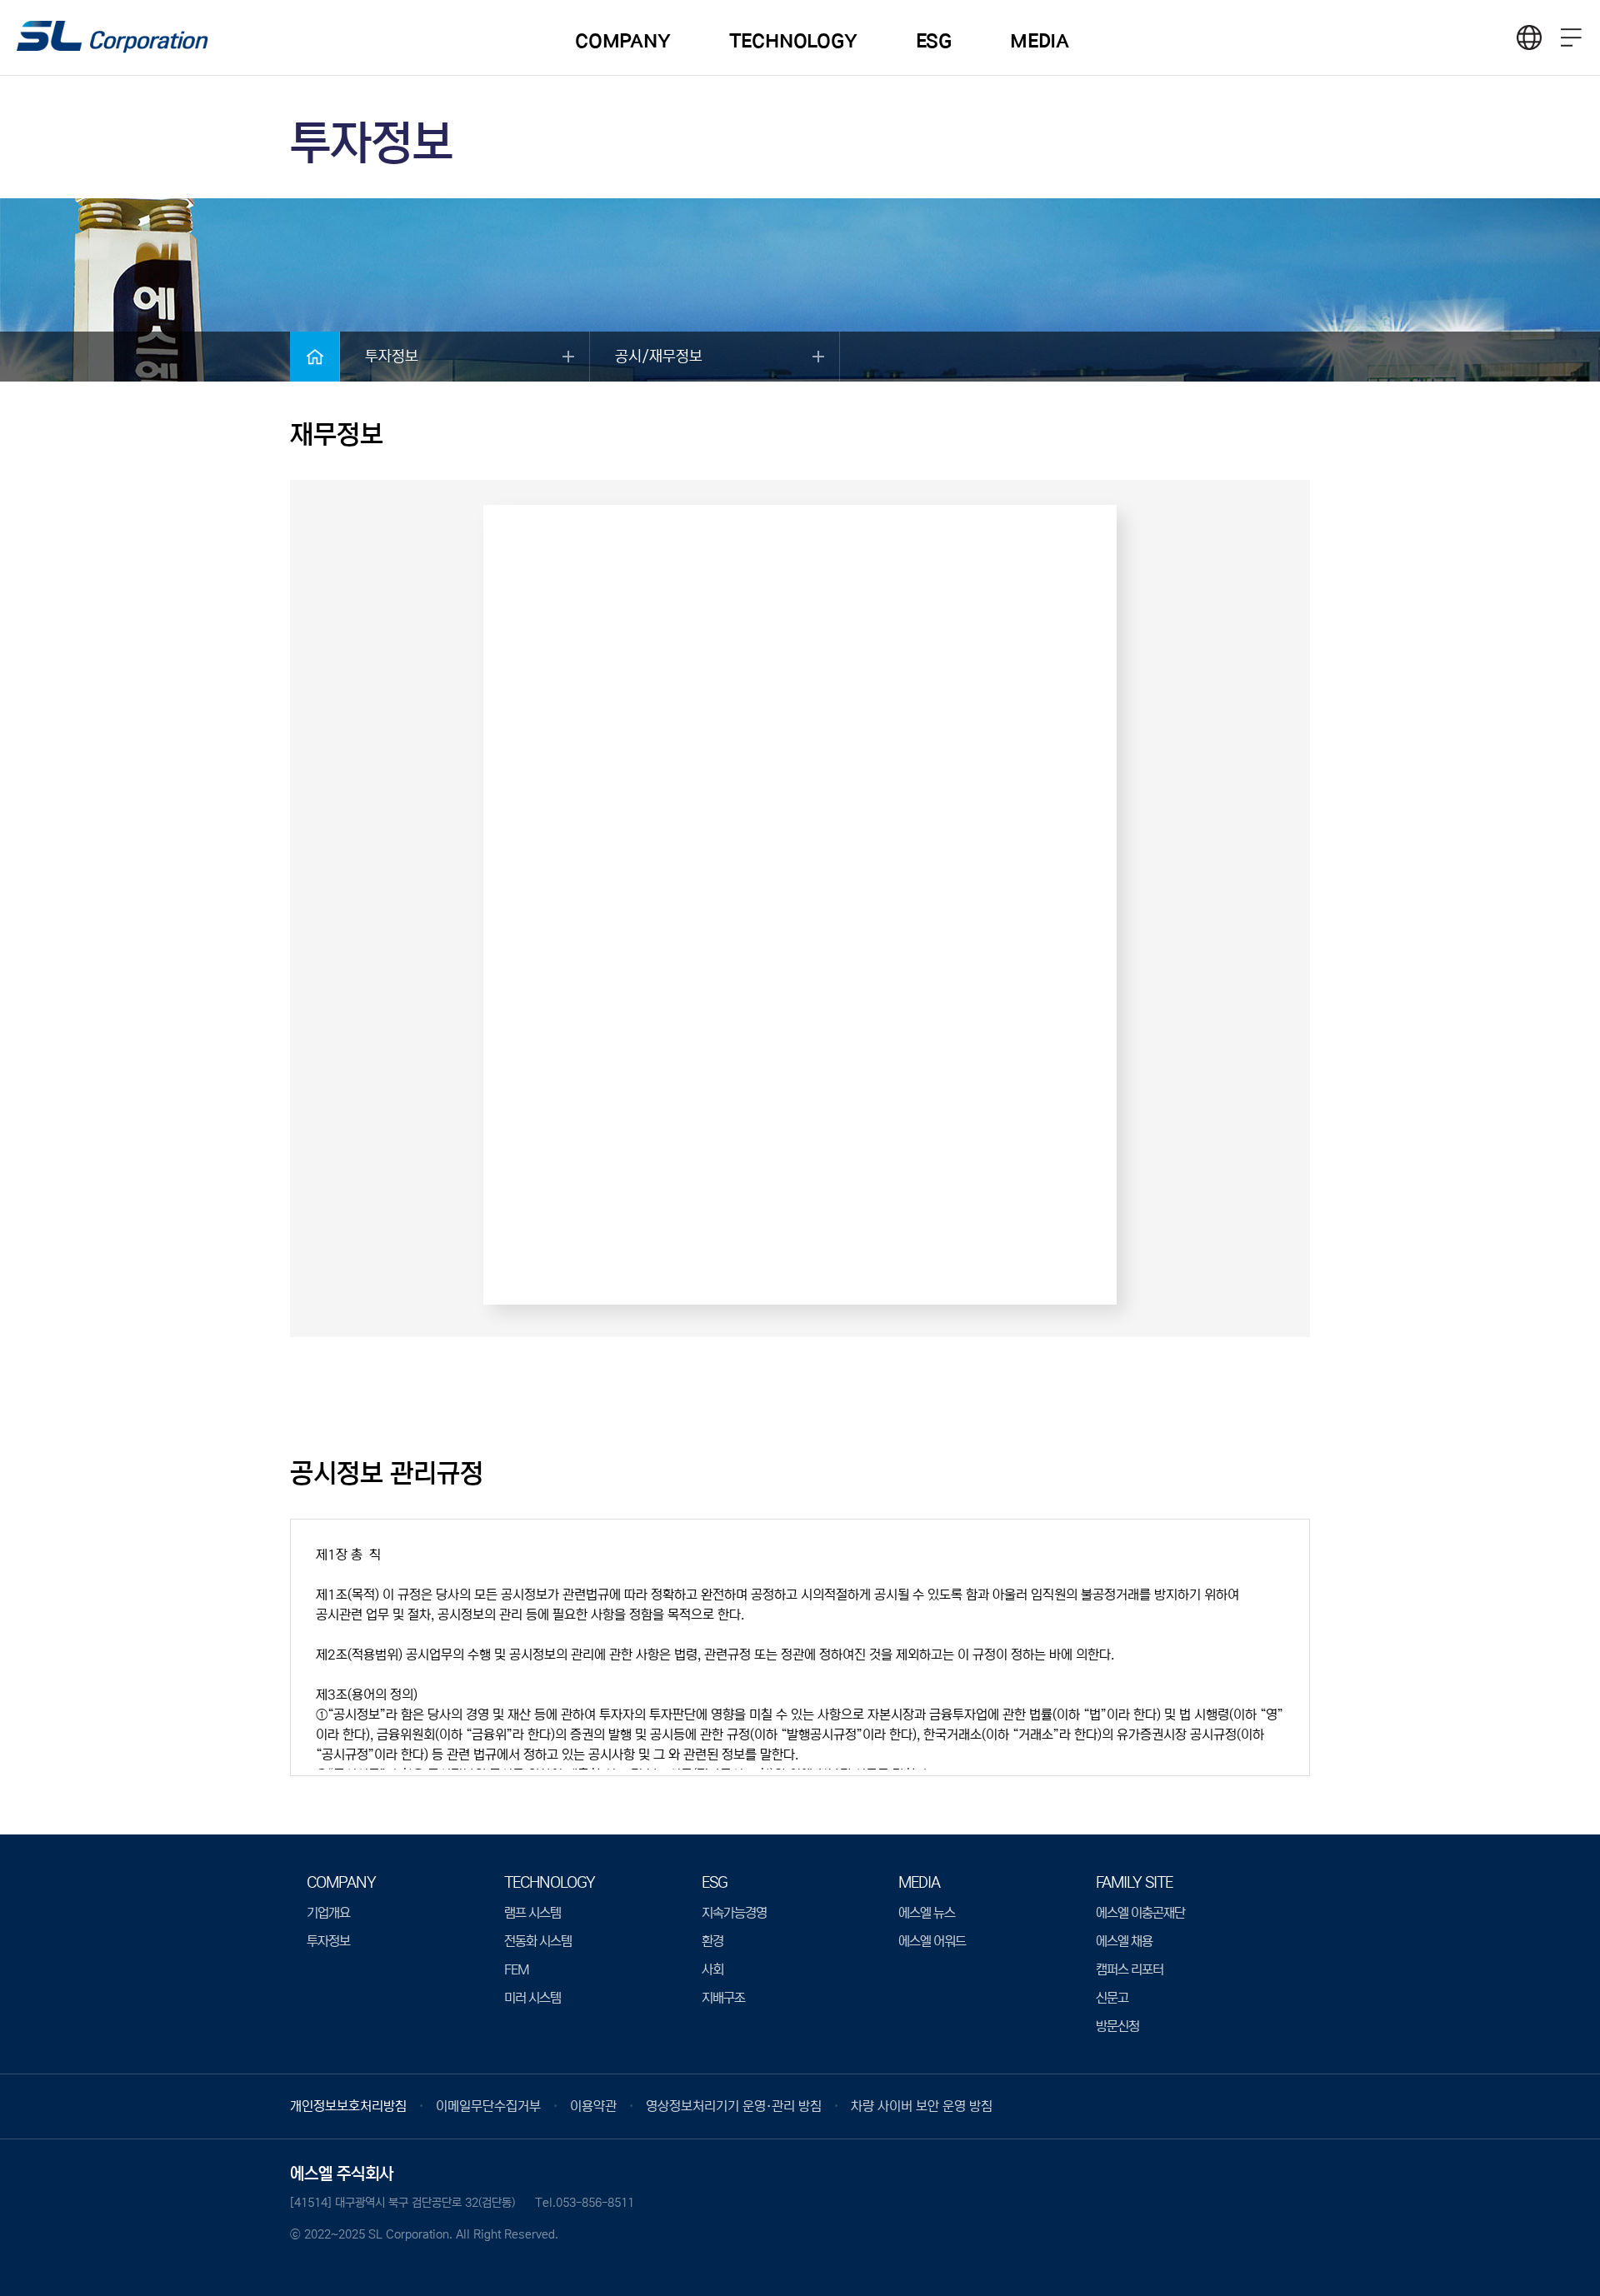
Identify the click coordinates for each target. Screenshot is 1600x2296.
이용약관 (593, 2106)
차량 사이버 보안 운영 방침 (922, 2106)
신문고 (1112, 1998)
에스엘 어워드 (932, 1941)
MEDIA (1040, 41)
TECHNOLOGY (793, 41)
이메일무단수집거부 (488, 2106)
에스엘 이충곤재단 (1140, 1913)
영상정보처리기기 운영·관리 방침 (734, 2106)
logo (112, 38)
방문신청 (1117, 2026)
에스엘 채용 (1124, 1941)
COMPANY (623, 41)
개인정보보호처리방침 (348, 2106)
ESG (934, 41)
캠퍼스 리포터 (1130, 1969)
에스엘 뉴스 (927, 1913)
